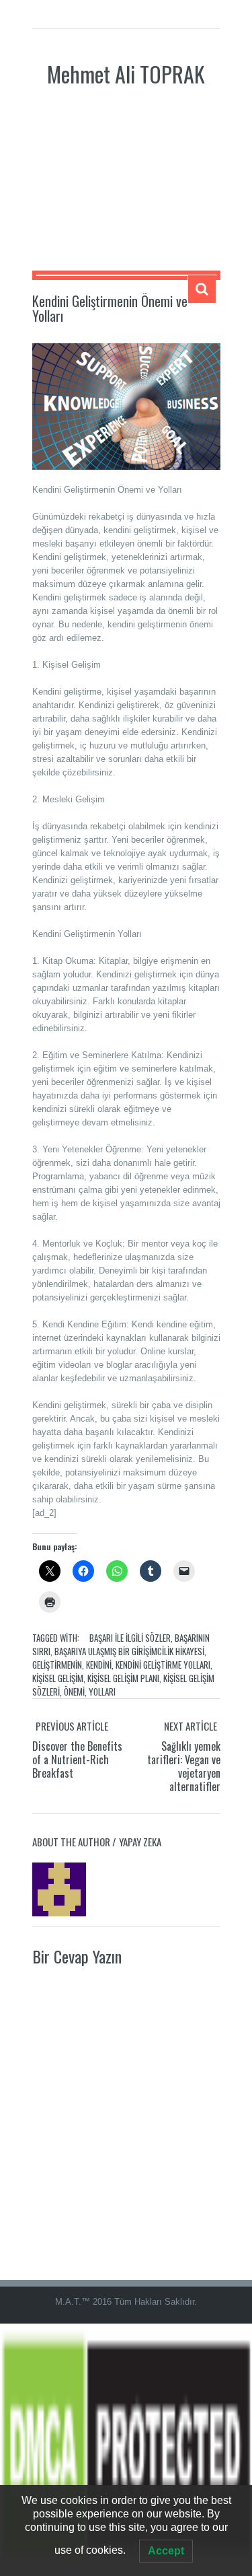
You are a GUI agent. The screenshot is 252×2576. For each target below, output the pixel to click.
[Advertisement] (126, 190)
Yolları (102, 1692)
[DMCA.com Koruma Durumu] (126, 2449)
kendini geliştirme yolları (163, 1665)
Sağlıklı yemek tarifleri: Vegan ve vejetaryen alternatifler (184, 1766)
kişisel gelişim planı (123, 1678)
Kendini (99, 1665)
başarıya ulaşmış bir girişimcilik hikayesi (129, 1651)
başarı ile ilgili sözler (130, 1638)
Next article (191, 1726)
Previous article (72, 1726)
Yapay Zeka (140, 1842)
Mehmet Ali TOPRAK (126, 74)
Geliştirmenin (57, 1665)
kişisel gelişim (58, 1678)
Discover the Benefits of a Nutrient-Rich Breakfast (77, 1760)
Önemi (74, 1692)
